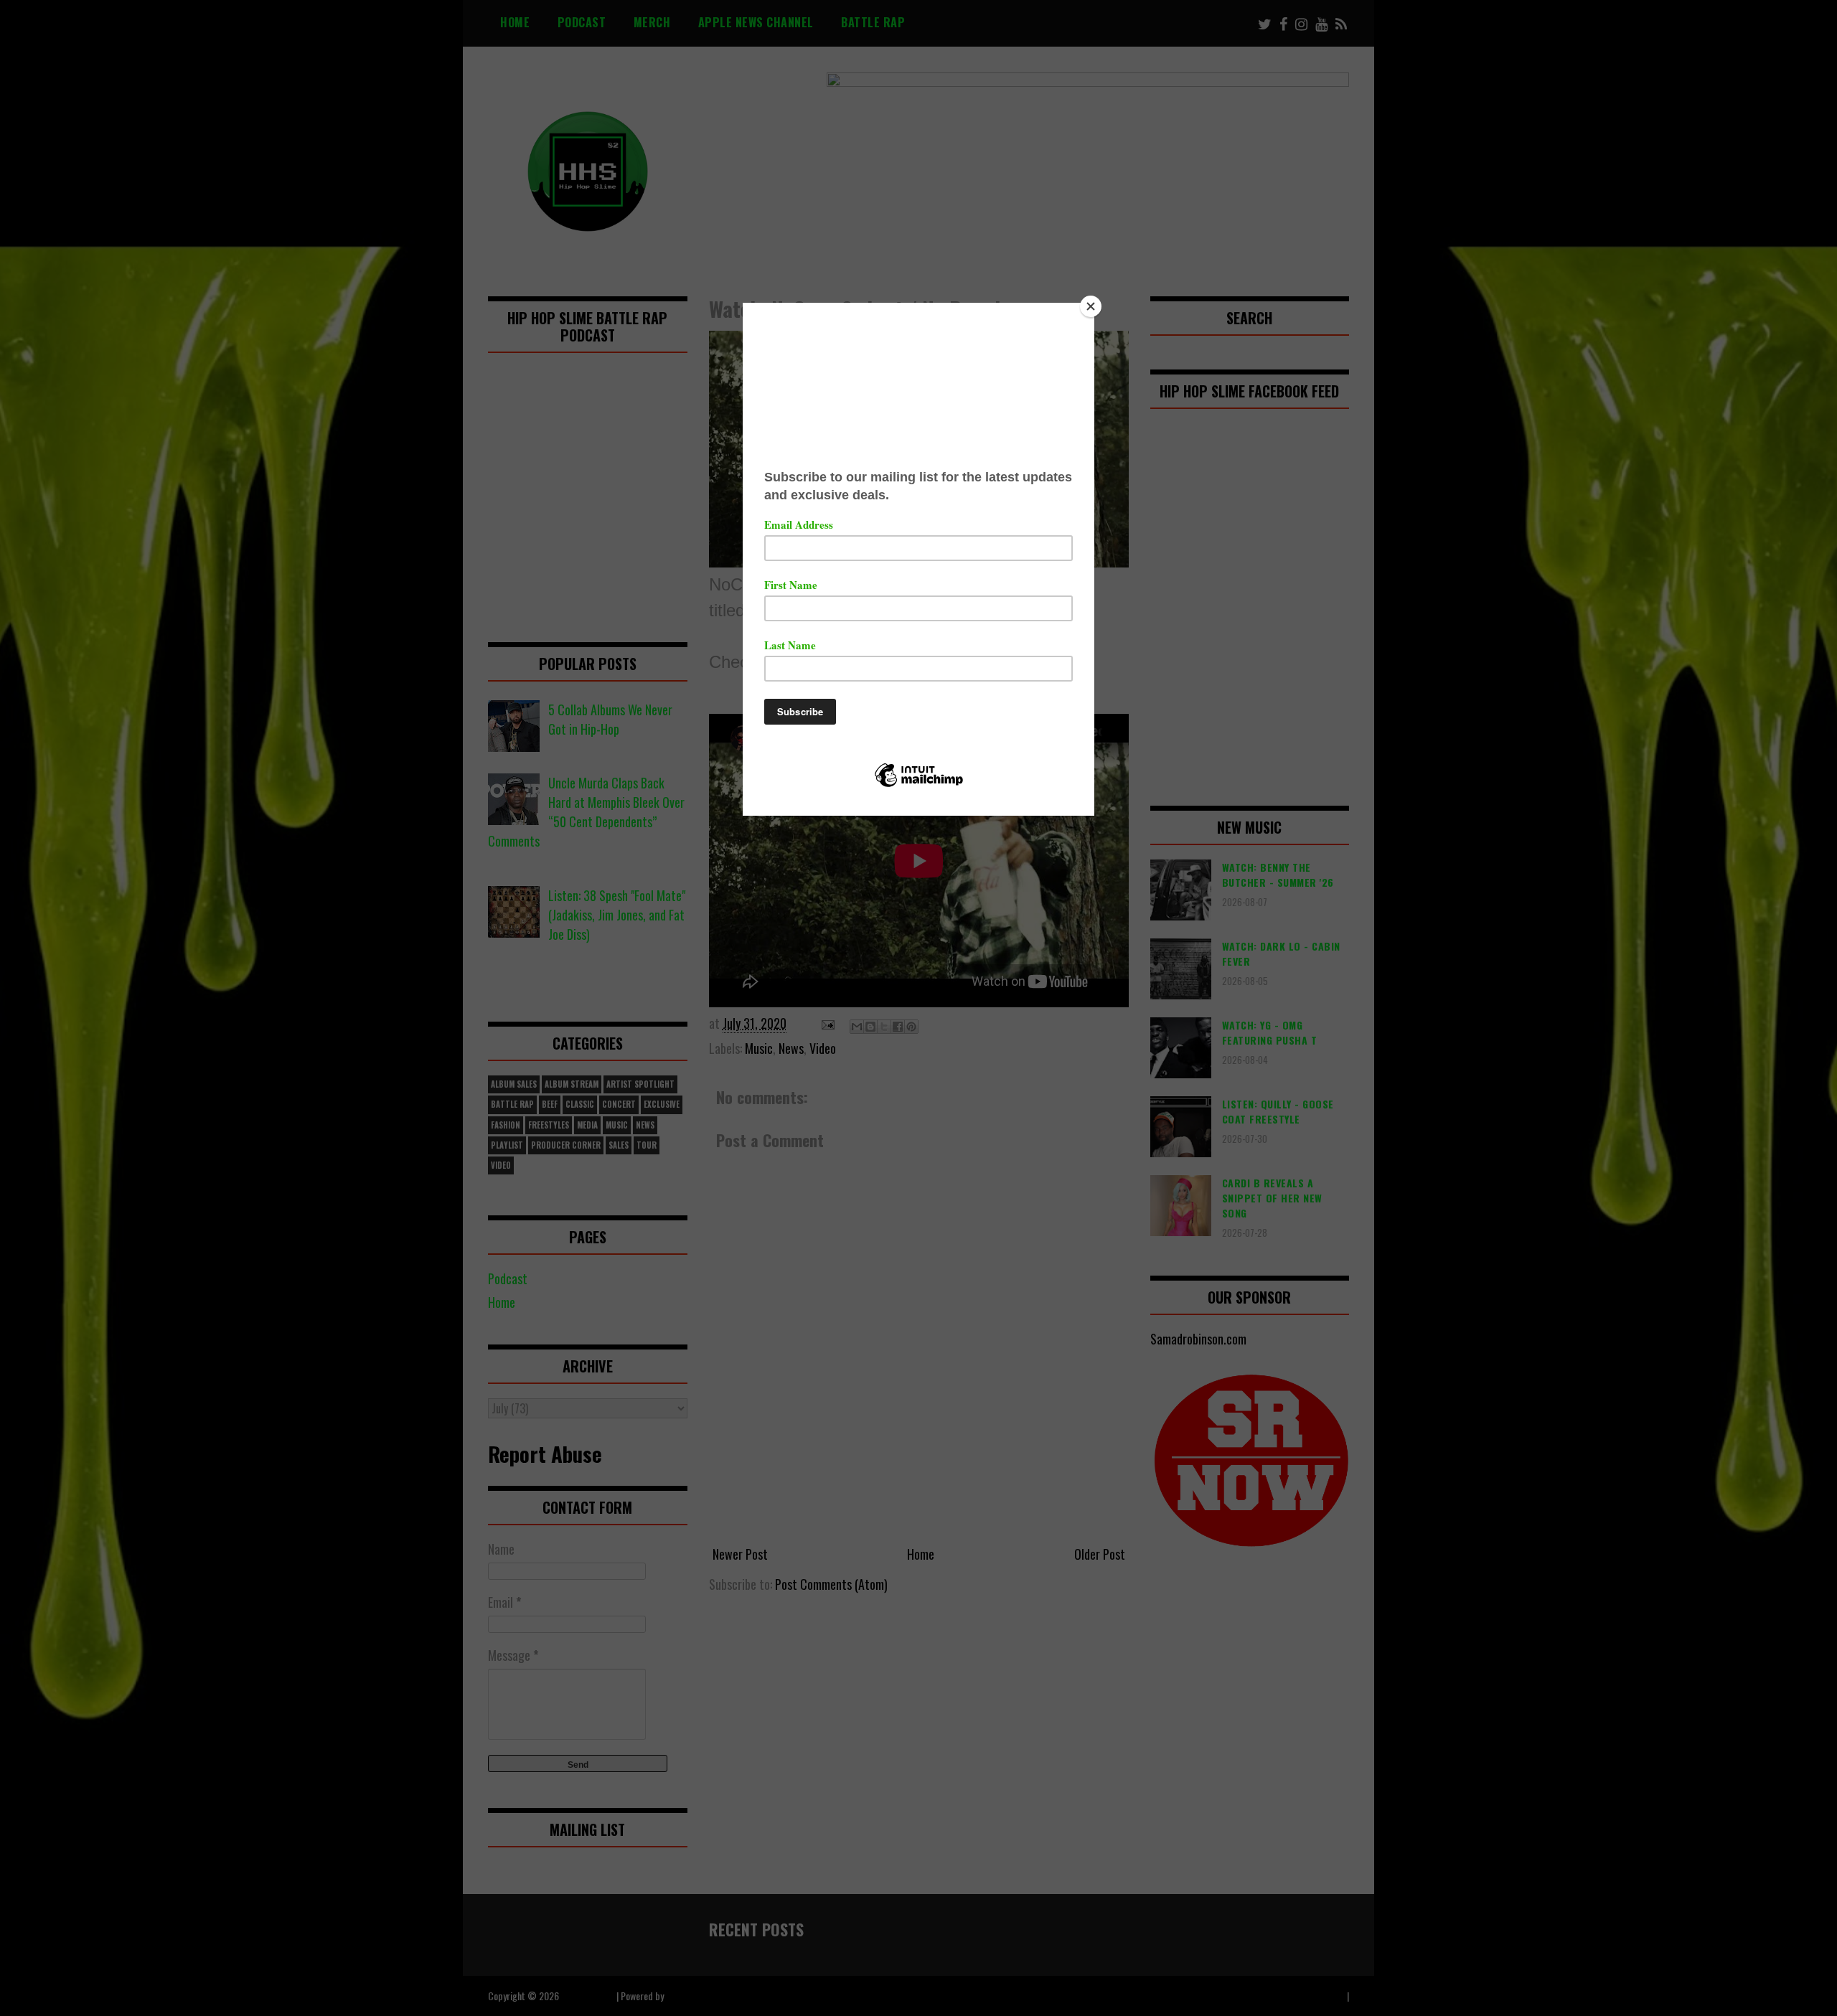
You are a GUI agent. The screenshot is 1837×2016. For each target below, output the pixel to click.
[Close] (1091, 306)
